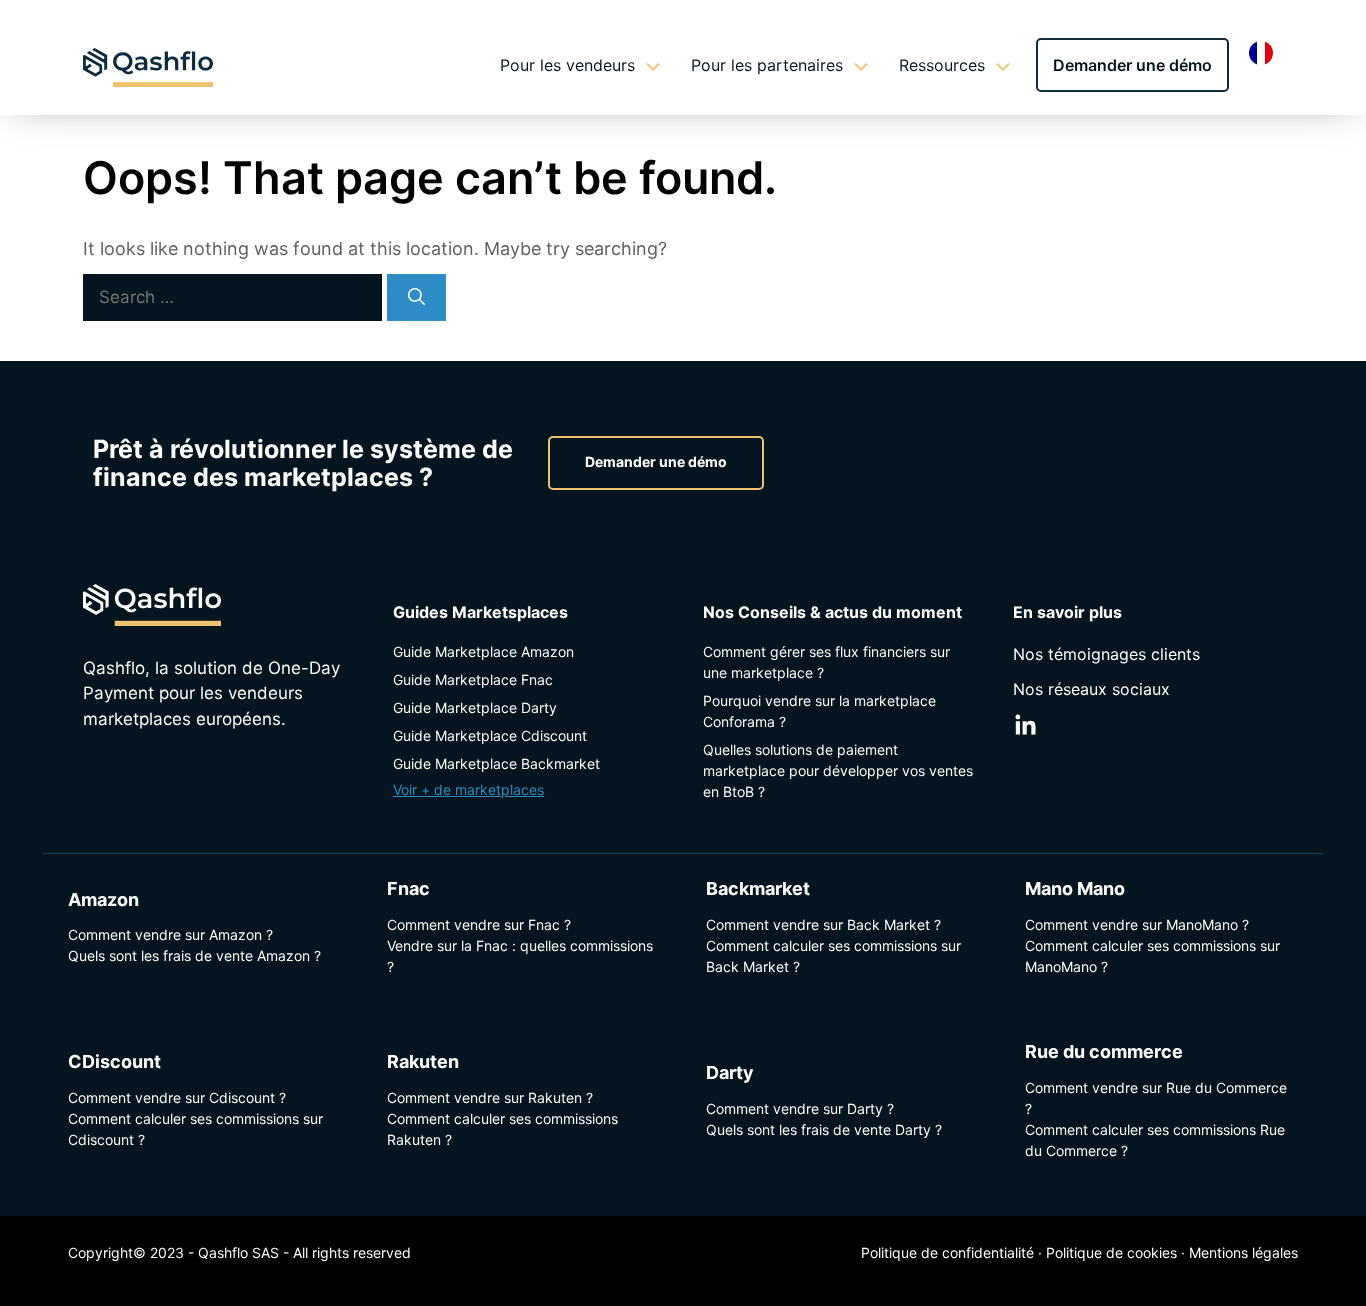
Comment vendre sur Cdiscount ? (177, 1097)
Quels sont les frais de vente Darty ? (824, 1129)
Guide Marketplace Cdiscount (490, 735)
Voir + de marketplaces (468, 789)
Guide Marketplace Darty (475, 707)
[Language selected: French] (1266, 52)
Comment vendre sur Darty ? (800, 1108)
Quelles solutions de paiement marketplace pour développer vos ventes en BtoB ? (838, 770)
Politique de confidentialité (947, 1252)
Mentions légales (1243, 1252)
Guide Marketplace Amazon (483, 651)
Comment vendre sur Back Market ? (823, 924)
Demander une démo (1132, 65)
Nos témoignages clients (1106, 654)
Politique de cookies (1111, 1252)
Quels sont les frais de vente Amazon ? (194, 955)
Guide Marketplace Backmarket (496, 763)
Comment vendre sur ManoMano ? (1137, 924)
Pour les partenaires (767, 65)
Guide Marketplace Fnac (473, 679)
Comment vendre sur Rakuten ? (490, 1097)
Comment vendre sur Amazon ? (170, 934)
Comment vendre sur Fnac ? (479, 924)
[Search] (416, 298)
